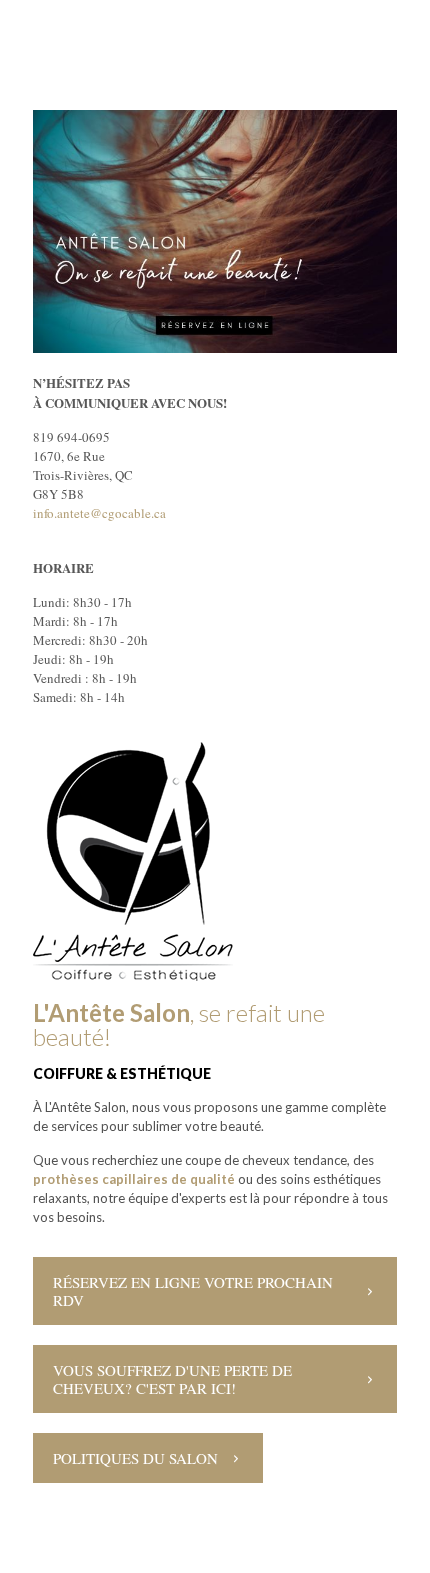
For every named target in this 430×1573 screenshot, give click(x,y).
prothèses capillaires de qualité (134, 1179)
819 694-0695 (71, 437)
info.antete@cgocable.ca (99, 513)
